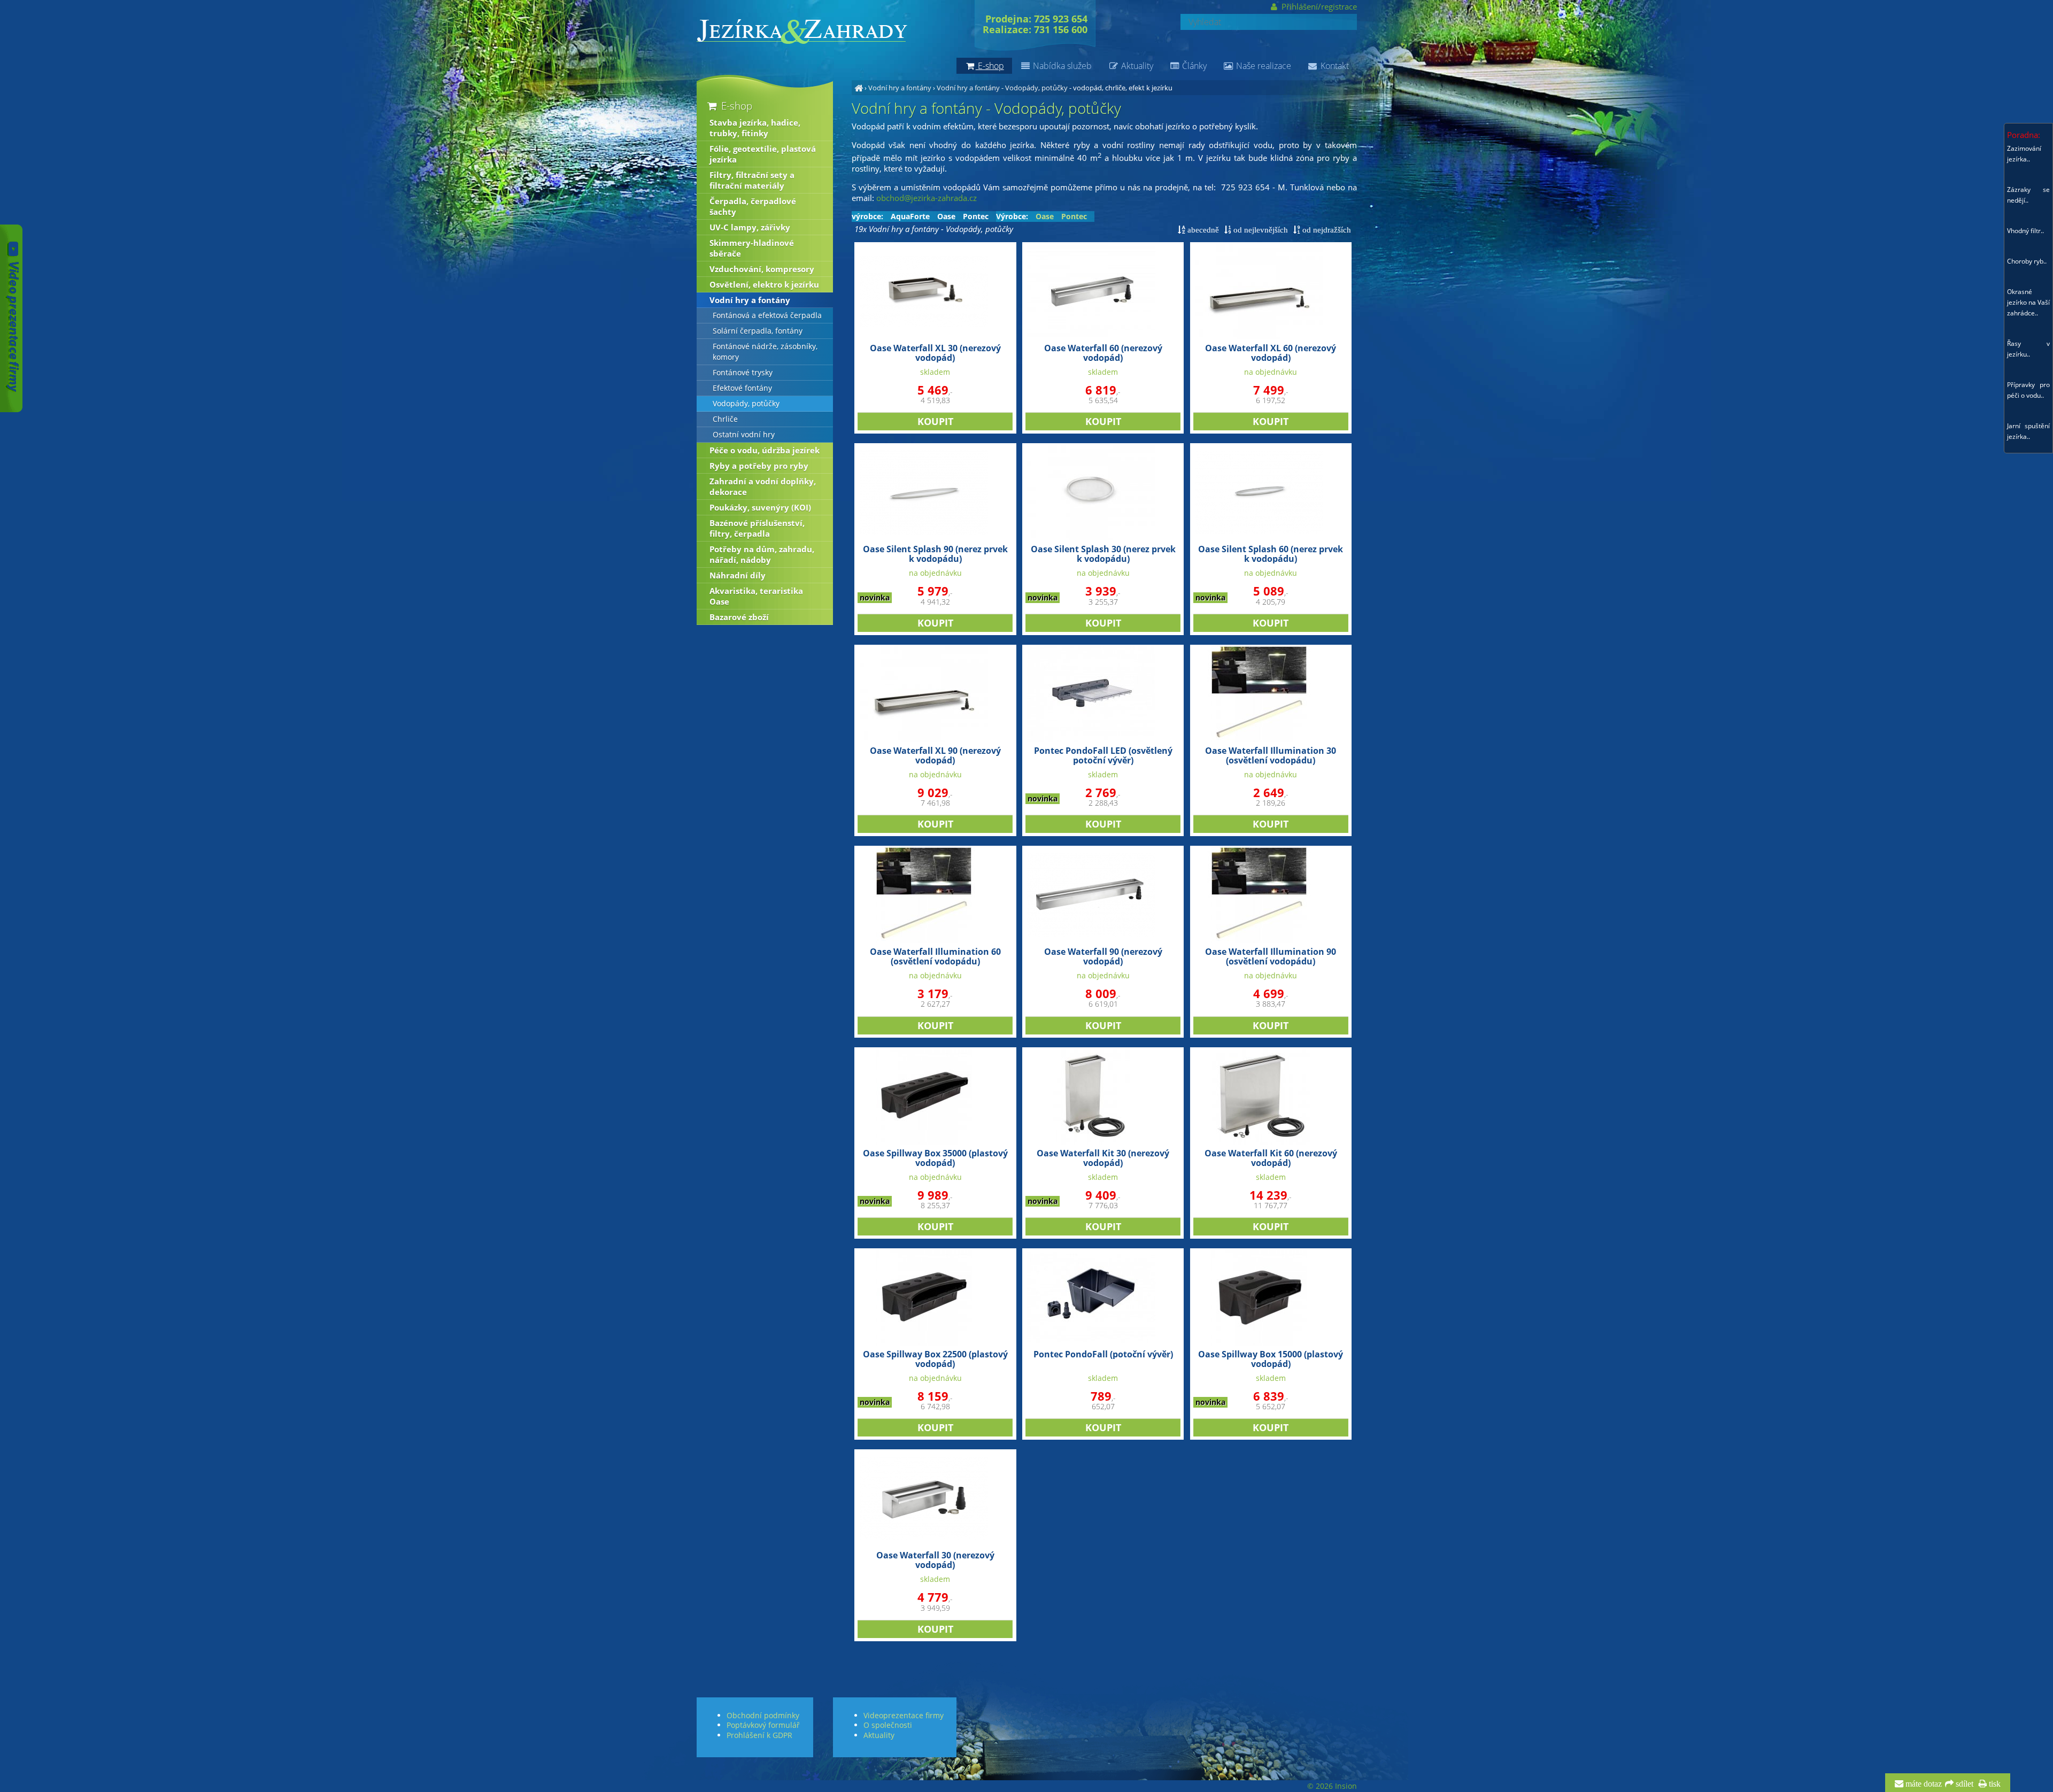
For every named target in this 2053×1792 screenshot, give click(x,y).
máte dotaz (1923, 1784)
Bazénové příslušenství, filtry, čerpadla (757, 528)
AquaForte (910, 217)
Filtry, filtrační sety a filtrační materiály (752, 180)
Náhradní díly (738, 575)
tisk (1994, 1784)
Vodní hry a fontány (900, 88)
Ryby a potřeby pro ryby (759, 466)
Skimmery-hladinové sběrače (752, 248)
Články (1193, 66)
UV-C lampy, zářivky (750, 227)
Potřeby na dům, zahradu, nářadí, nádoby (762, 554)
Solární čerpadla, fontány (758, 331)
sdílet (1963, 1784)
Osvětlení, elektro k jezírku (764, 284)
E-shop (735, 106)
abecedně (1202, 230)
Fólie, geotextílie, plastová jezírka (763, 154)
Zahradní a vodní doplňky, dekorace (763, 486)
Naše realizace (1263, 66)
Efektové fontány (742, 388)
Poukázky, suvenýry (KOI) (760, 507)
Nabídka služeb (1061, 66)
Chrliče (725, 419)
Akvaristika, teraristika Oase (756, 596)
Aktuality (1136, 66)
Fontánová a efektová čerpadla (767, 315)
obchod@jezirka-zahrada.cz (927, 198)
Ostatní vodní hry (744, 435)
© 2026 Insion (1332, 1786)
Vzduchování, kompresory (762, 269)
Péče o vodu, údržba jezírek (765, 450)
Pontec (976, 217)
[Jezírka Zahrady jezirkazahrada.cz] (859, 88)
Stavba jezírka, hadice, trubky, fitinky (755, 128)
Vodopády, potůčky (746, 404)
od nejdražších (1326, 230)
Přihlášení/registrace (1318, 6)
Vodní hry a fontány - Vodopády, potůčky (1002, 88)
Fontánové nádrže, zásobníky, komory (765, 352)
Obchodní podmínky (763, 1715)
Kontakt (1334, 66)
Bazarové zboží (739, 617)
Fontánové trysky (743, 373)
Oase (946, 217)
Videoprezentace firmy (904, 1715)
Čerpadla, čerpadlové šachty (753, 206)
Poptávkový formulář (763, 1725)
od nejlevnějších (1260, 230)
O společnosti (888, 1725)
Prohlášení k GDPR (759, 1735)
